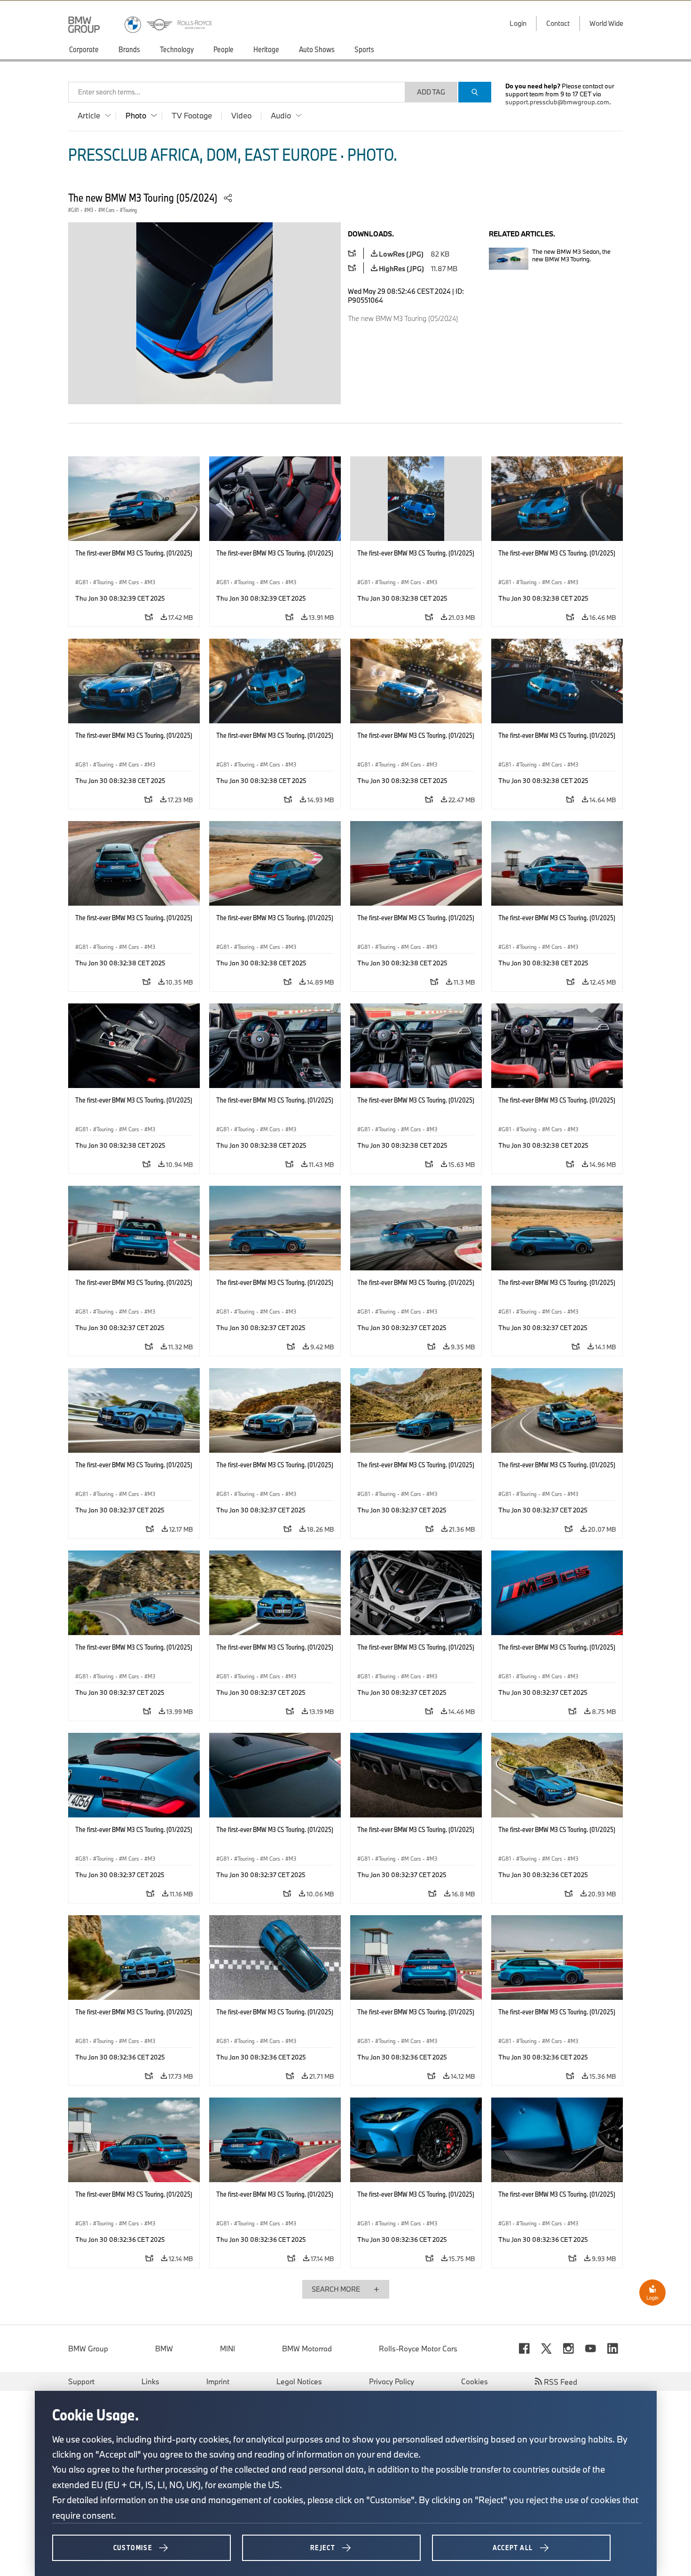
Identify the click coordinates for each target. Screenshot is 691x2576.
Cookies (475, 2381)
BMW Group (88, 2349)
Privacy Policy (392, 2381)
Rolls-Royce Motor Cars (418, 2349)
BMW (164, 2349)
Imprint (218, 2381)
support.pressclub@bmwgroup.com (557, 102)
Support (81, 2381)
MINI (228, 2349)
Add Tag (431, 92)
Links (150, 2381)
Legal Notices (299, 2381)
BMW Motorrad (307, 2349)
